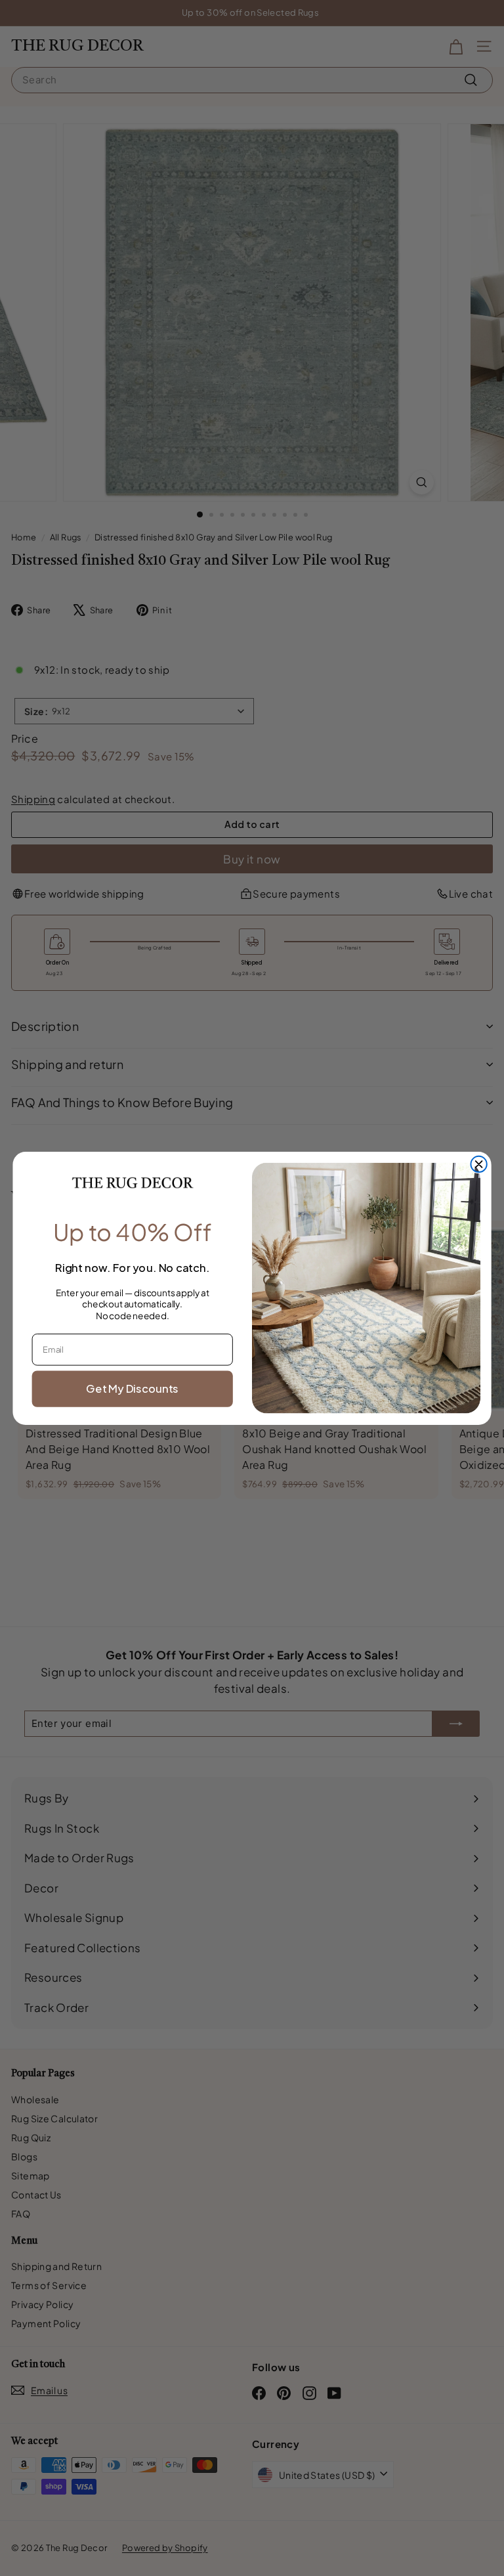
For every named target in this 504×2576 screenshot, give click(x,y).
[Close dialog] (478, 1164)
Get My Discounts (132, 1388)
